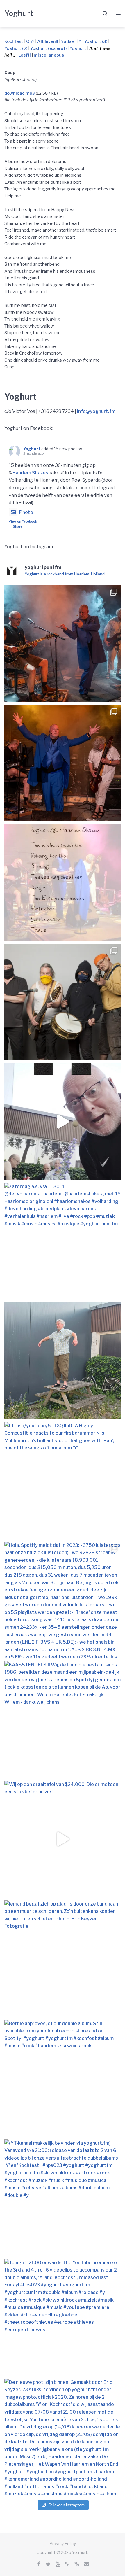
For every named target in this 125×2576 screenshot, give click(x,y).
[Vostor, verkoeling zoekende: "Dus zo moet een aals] (63, 1361)
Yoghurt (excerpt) (48, 48)
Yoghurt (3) (96, 41)
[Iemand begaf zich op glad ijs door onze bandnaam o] (63, 1959)
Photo (26, 512)
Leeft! (25, 55)
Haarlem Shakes (30, 473)
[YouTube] (58, 2564)
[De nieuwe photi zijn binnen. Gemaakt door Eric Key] (63, 2437)
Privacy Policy (63, 2543)
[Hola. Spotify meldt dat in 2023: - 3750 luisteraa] (63, 1600)
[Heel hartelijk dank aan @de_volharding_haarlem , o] (63, 882)
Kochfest (14, 41)
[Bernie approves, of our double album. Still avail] (63, 2078)
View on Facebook (23, 521)
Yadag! (68, 41)
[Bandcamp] (67, 2564)
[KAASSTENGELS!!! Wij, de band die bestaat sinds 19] (63, 1719)
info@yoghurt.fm (96, 411)
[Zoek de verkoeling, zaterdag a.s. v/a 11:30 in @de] (63, 1002)
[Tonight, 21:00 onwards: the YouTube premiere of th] (63, 2317)
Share (18, 526)
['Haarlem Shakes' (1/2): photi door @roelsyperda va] (63, 763)
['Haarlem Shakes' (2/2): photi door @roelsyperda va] (63, 643)
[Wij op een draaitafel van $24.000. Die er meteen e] (63, 1839)
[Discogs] (77, 2564)
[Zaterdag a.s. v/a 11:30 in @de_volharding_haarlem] (63, 1122)
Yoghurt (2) (16, 48)
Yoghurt (19, 13)
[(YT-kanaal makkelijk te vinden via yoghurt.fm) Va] (63, 2198)
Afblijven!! (48, 41)
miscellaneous (49, 55)
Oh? (30, 41)
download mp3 (20, 93)
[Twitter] (48, 2564)
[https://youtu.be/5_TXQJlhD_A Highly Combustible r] (63, 1480)
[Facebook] (39, 2564)
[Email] (87, 2564)
